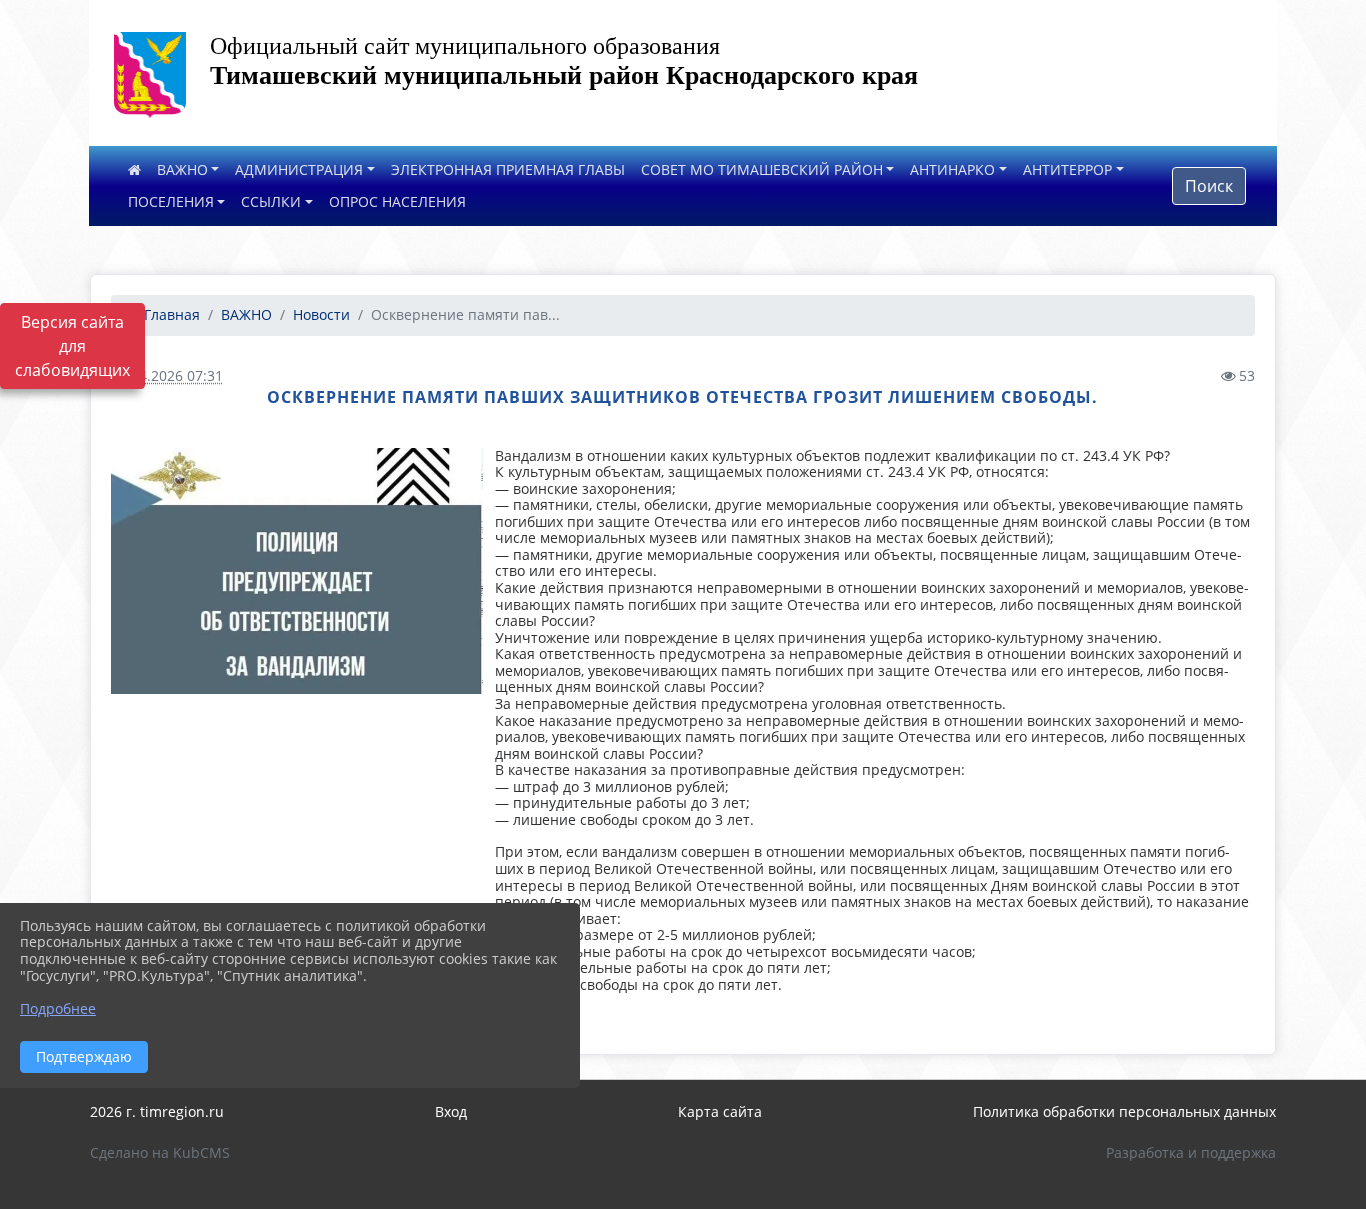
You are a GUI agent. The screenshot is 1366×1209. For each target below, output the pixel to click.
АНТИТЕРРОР (1067, 169)
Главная (170, 314)
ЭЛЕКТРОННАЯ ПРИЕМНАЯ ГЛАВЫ (508, 169)
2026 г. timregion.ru (157, 1111)
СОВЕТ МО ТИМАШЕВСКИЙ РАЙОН (762, 169)
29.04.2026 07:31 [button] (167, 375)
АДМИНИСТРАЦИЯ (299, 169)
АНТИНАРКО (952, 169)
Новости (321, 314)
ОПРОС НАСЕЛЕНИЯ (397, 201)
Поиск (1209, 186)
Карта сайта (720, 1111)
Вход (451, 1111)
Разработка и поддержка (1191, 1152)
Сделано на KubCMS (160, 1152)
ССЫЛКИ (271, 201)
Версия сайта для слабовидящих (72, 346)
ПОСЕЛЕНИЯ (171, 201)
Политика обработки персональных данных (1124, 1111)
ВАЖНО (182, 169)
